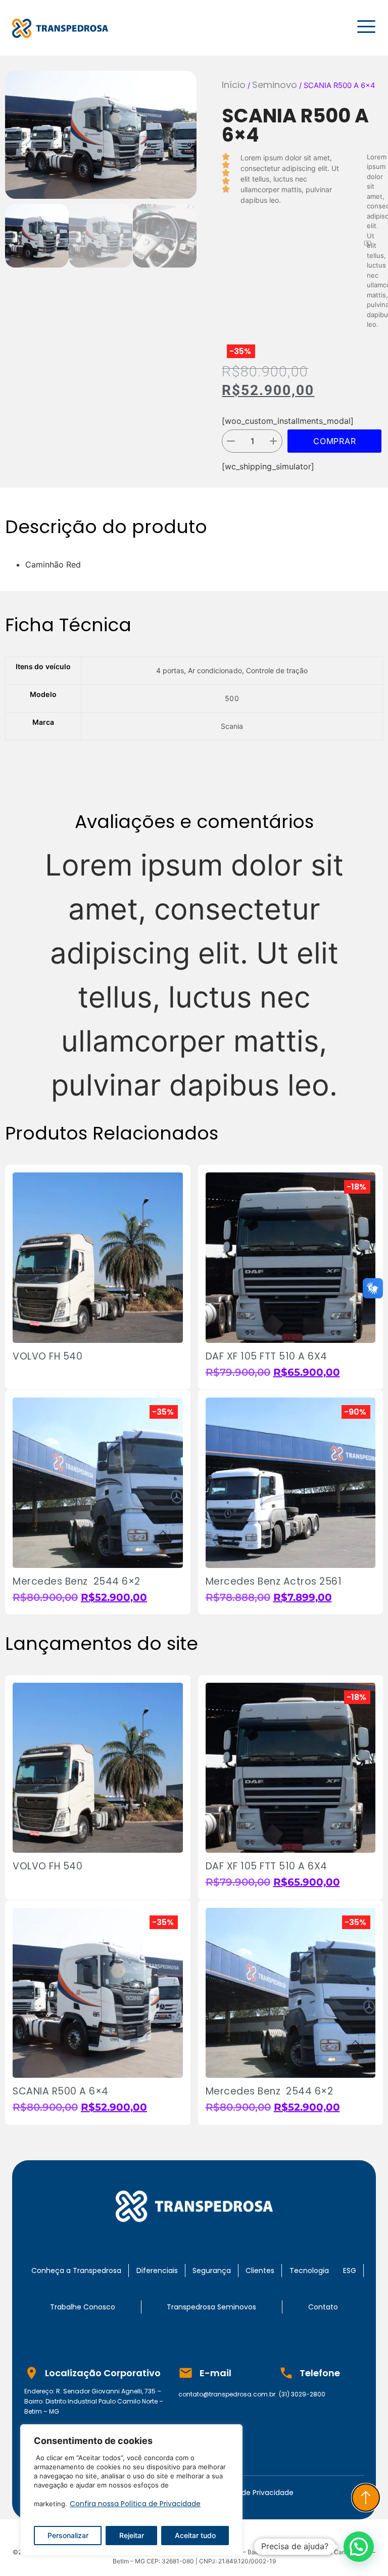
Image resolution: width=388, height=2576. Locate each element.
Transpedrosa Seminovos (211, 2307)
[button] (12, 135)
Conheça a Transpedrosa (76, 2271)
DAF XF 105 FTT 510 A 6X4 (268, 1356)
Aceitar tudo (195, 2535)
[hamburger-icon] (365, 28)
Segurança (212, 2271)
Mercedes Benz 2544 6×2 (77, 1581)
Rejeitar (132, 2535)
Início (234, 85)
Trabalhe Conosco (83, 2307)
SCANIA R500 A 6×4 (61, 2091)
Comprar (335, 441)
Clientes (260, 2271)
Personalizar (68, 2535)
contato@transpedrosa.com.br (227, 2394)
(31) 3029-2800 (302, 2394)
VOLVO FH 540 (47, 1356)
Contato (323, 2307)
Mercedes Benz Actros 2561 (274, 1581)
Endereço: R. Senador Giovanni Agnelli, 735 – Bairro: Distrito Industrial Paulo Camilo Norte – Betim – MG (94, 2401)
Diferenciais (157, 2271)
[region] (131, 2490)
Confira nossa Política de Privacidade (135, 2504)
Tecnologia (309, 2271)
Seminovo (275, 85)
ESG (350, 2271)
